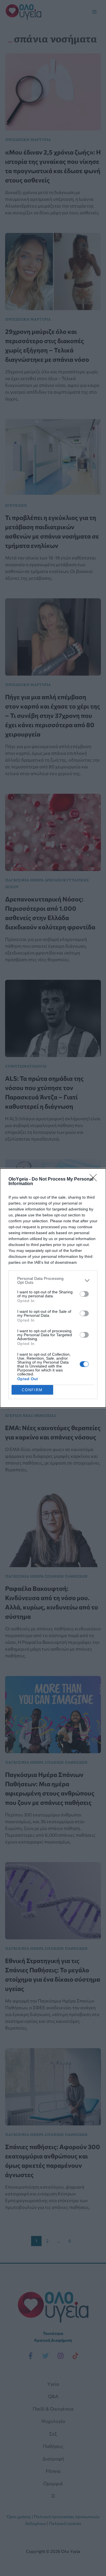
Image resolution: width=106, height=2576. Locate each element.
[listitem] (53, 1280)
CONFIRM (32, 1390)
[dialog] (53, 1288)
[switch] (84, 1294)
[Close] (95, 1179)
